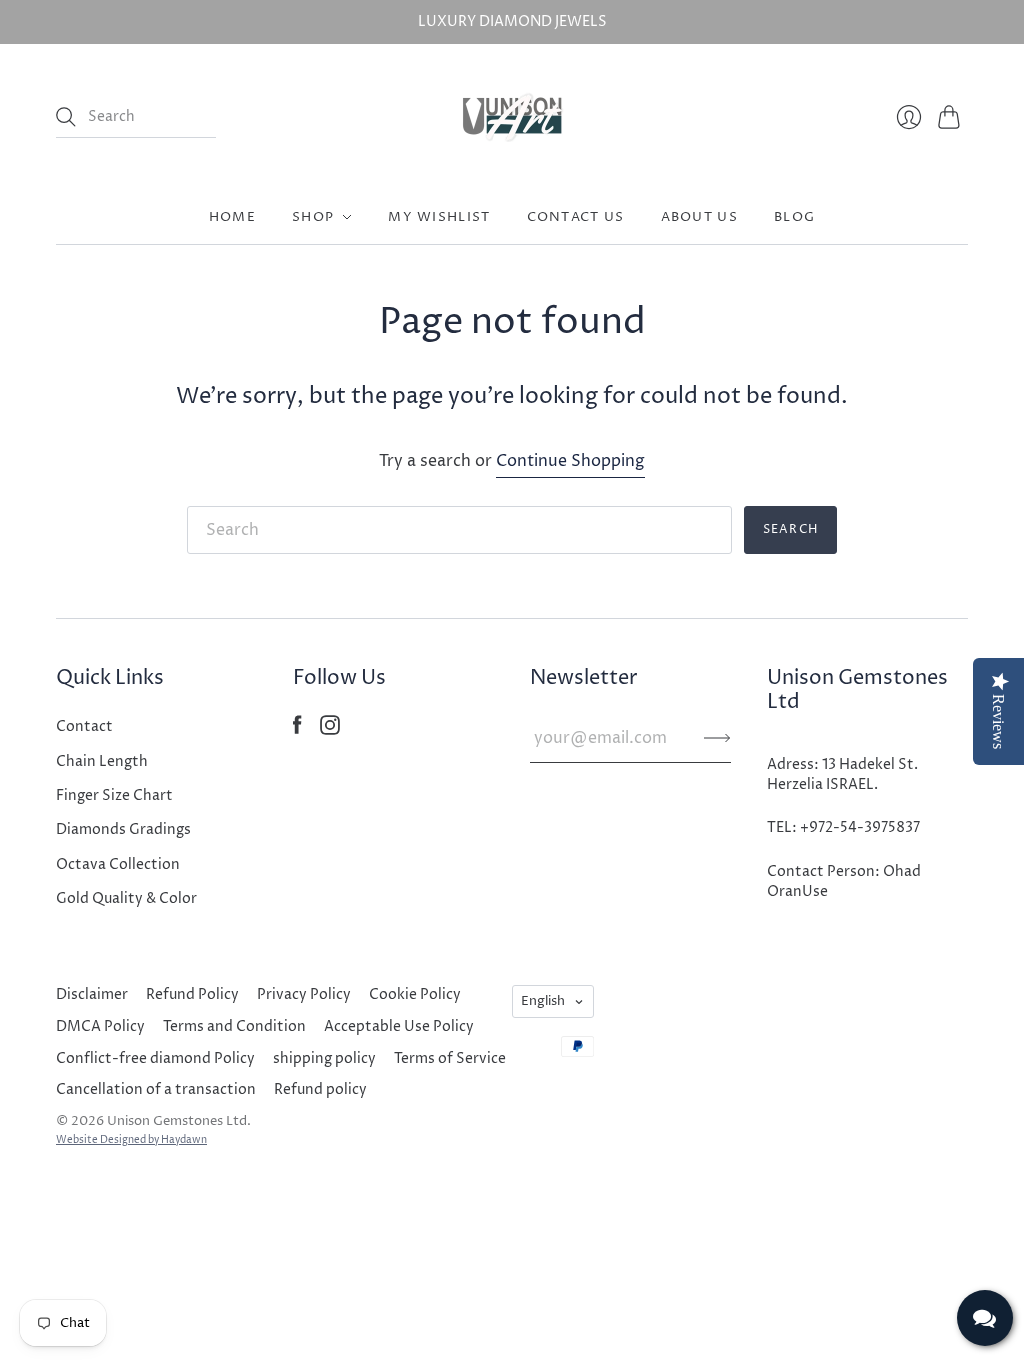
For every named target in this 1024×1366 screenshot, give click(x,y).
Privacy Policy (304, 994)
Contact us (576, 217)
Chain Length (102, 761)
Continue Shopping (570, 461)
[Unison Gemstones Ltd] (512, 117)
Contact (84, 726)
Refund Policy (192, 994)
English (543, 1001)
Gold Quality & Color (126, 898)
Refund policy (320, 1089)
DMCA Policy (100, 1026)
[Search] (66, 117)
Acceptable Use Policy (399, 1026)
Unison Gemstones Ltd (177, 1121)
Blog (794, 217)
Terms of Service (450, 1058)
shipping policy (324, 1058)
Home (232, 217)
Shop (313, 217)
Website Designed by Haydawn (131, 1140)
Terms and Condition (234, 1026)
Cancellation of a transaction (156, 1089)
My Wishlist (439, 217)
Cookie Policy (415, 994)
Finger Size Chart (114, 795)
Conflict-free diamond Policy (155, 1058)
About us (699, 217)
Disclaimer (92, 994)
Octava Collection (118, 864)
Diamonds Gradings (123, 829)
